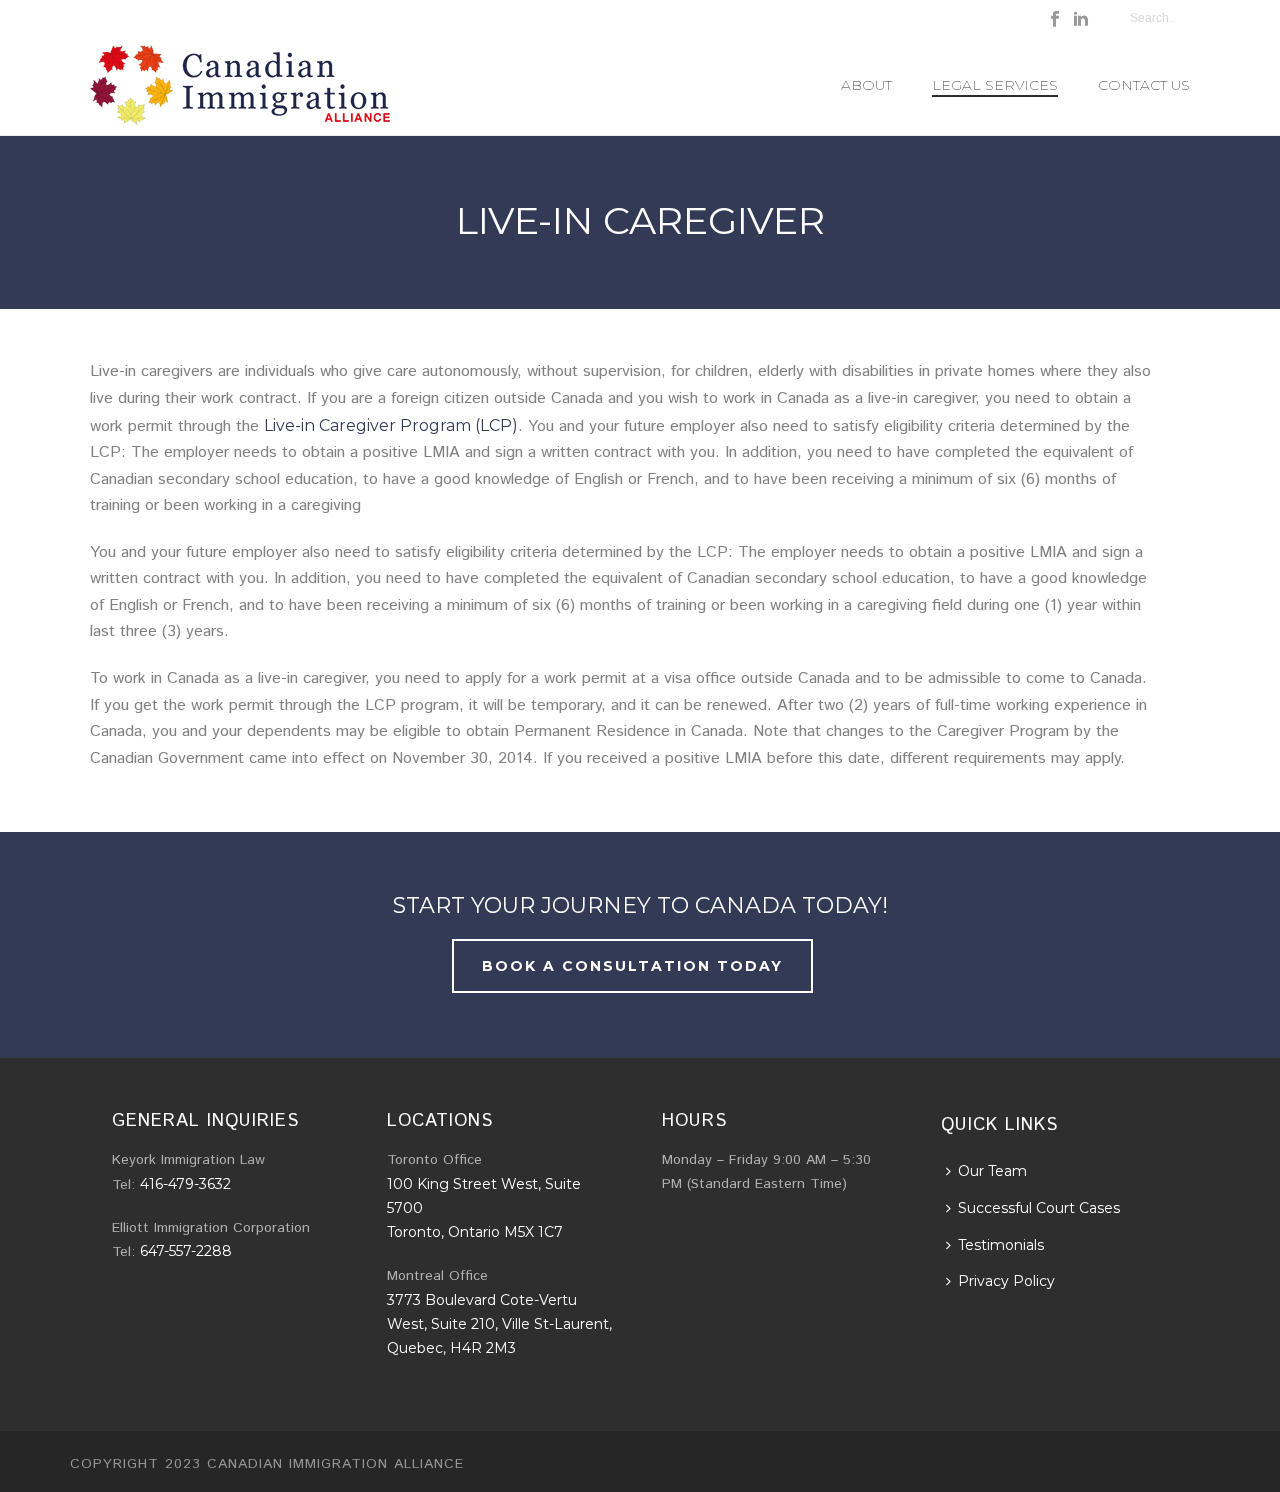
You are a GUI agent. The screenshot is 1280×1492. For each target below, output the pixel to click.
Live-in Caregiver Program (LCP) (391, 425)
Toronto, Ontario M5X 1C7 (475, 1232)
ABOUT (866, 85)
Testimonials (1001, 1245)
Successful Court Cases (1039, 1208)
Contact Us (1144, 85)
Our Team (992, 1171)
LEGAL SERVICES (995, 85)
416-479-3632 (185, 1184)
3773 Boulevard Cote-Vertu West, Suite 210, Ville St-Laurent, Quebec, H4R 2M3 (499, 1324)
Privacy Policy (1006, 1281)
